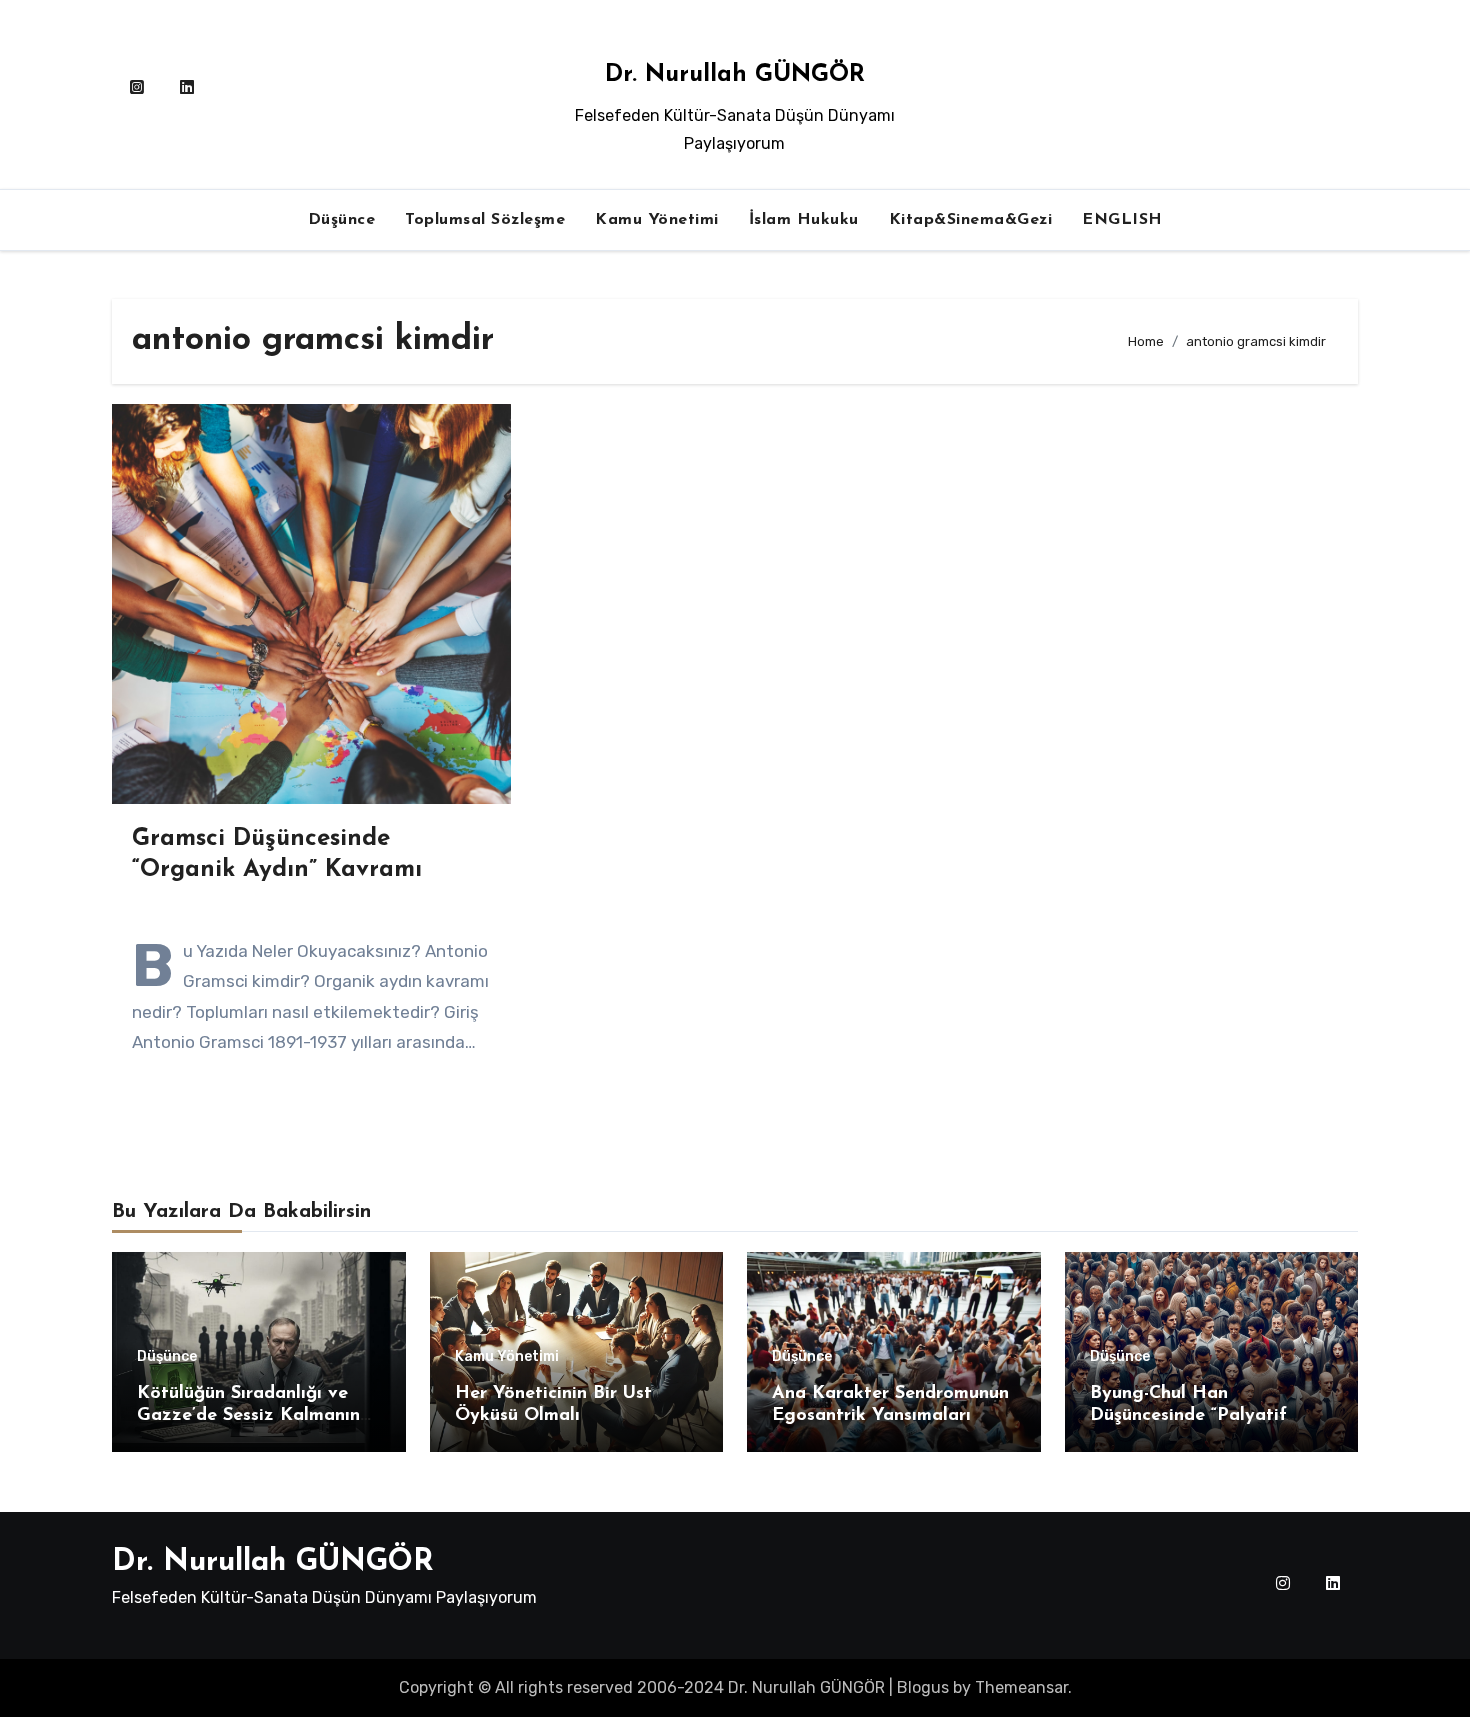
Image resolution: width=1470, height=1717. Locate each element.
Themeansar (1021, 1687)
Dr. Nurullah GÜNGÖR (735, 75)
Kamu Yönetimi (657, 220)
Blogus (923, 1687)
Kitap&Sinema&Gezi (971, 220)
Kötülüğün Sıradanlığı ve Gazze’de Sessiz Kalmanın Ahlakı (248, 1415)
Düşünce (342, 220)
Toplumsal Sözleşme (485, 220)
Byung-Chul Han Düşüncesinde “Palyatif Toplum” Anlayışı (1188, 1415)
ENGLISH (1122, 220)
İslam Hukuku (804, 220)
